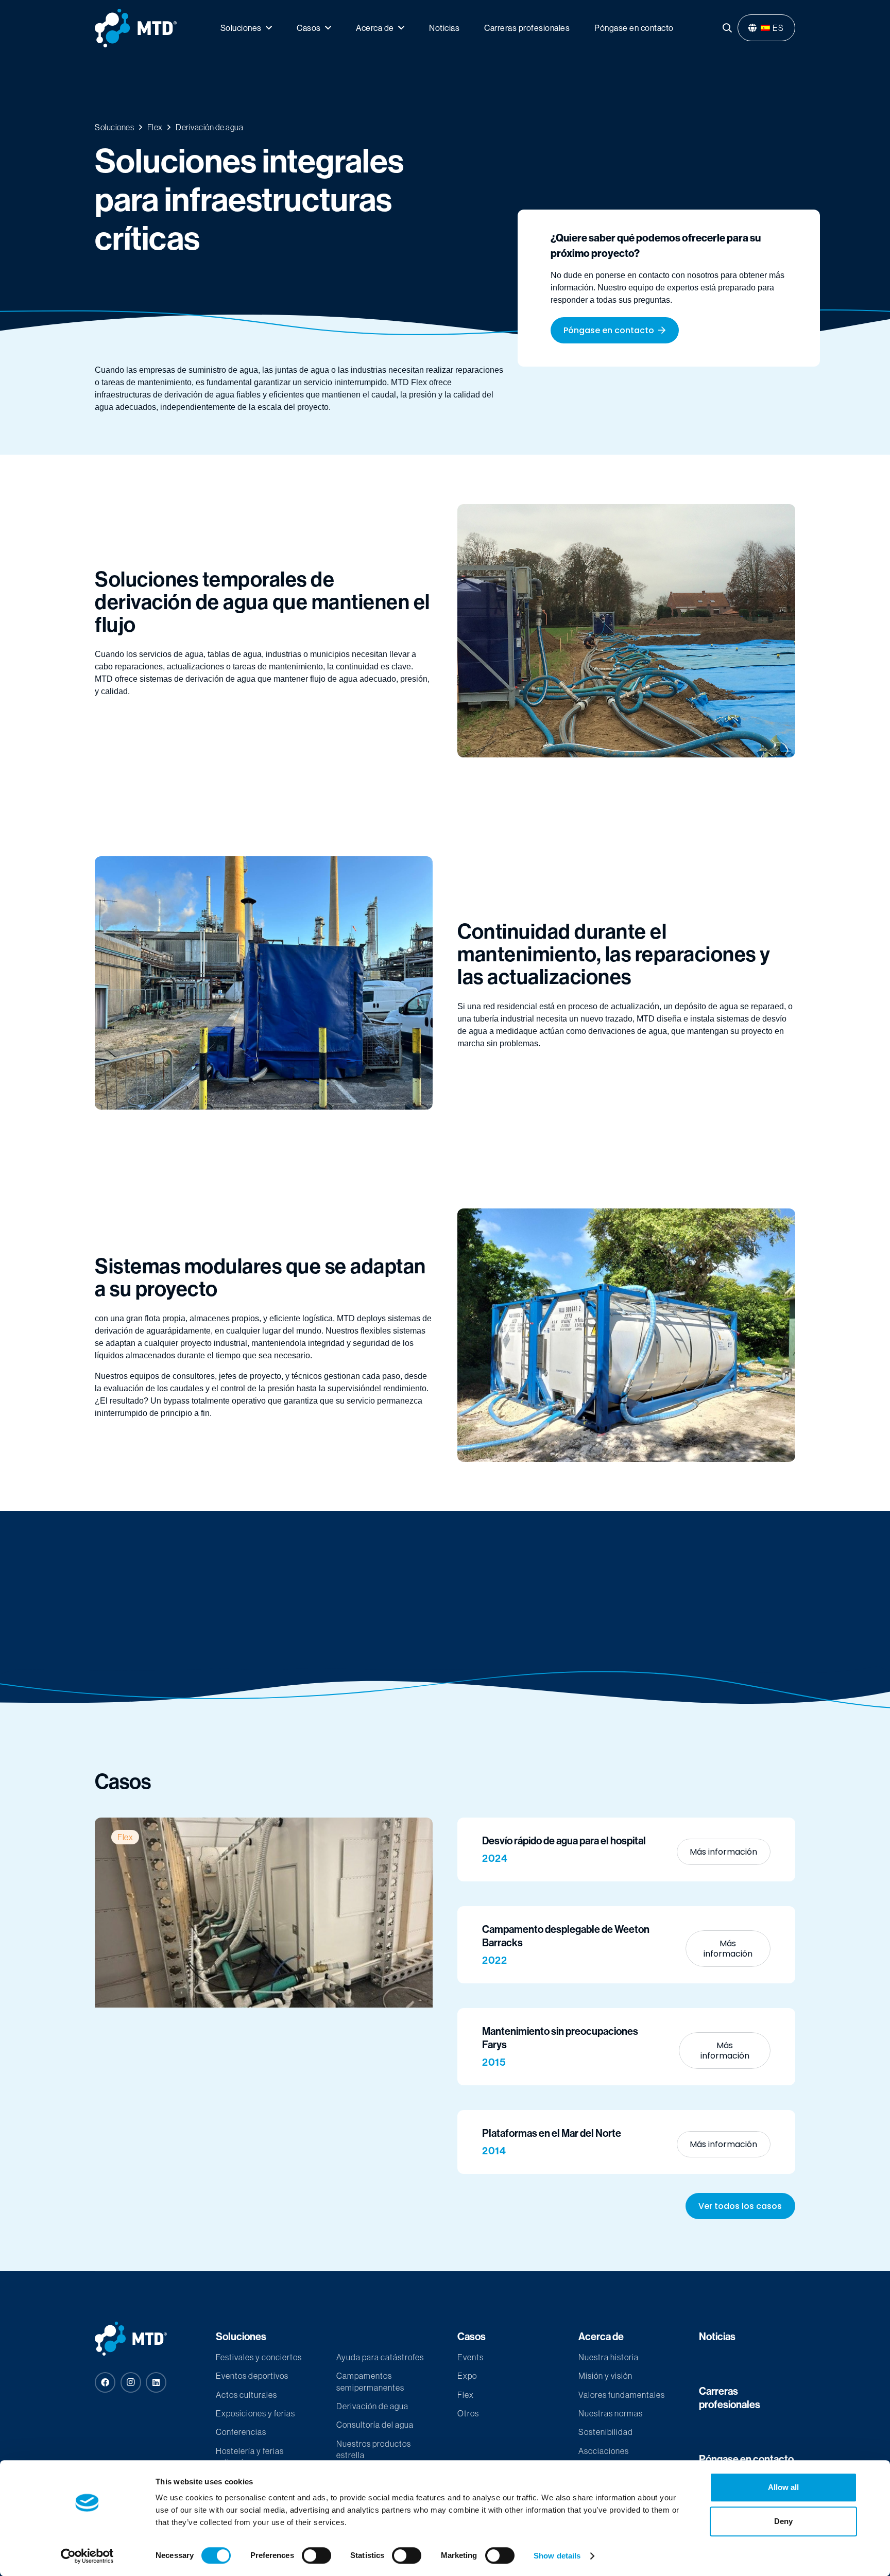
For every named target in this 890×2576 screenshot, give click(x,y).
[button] (727, 28)
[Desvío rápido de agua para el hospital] (626, 1849)
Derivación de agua (372, 2406)
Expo (467, 2376)
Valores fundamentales (622, 2395)
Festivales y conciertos (259, 2357)
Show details (557, 2556)
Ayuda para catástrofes (380, 2357)
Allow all (783, 2487)
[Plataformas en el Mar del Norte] (626, 2142)
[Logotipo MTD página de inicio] (136, 28)
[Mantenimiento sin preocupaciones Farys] (626, 2047)
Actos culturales (246, 2395)
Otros (468, 2413)
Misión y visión (605, 2376)
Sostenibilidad (606, 2432)
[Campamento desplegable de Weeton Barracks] (626, 1945)
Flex (466, 2395)
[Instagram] (131, 2382)
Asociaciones (604, 2451)
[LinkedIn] (156, 2382)
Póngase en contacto (746, 2459)
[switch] (316, 2555)
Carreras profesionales (730, 2398)
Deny (783, 2521)
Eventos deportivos (252, 2376)
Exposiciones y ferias (255, 2413)
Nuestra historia (609, 2357)
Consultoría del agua (375, 2425)
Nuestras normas (611, 2413)
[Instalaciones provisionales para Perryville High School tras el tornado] (264, 1913)
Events (470, 2357)
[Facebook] (105, 2382)
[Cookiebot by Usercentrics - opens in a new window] (87, 2556)
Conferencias (241, 2432)
